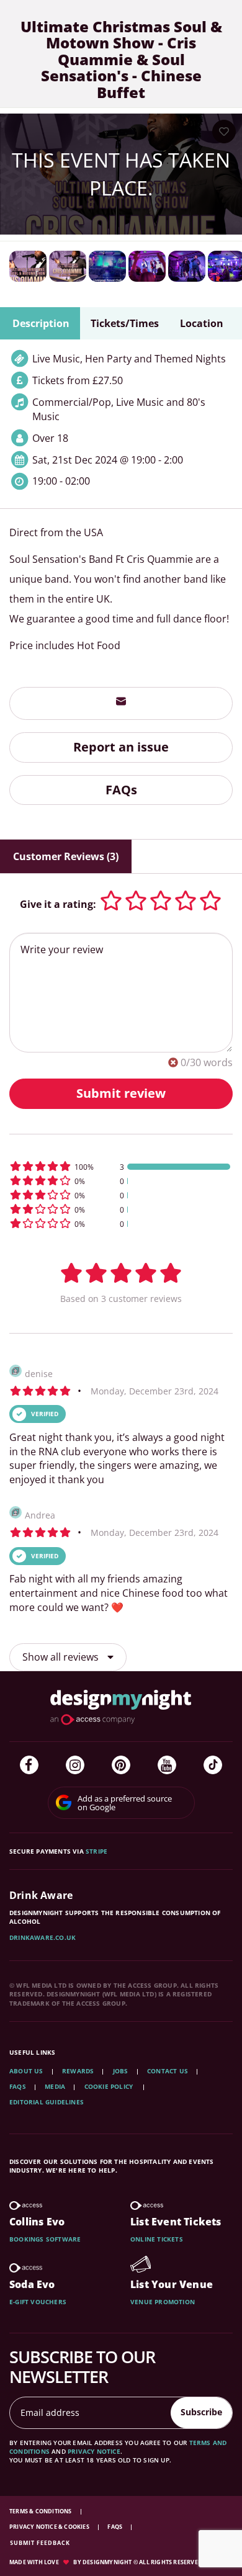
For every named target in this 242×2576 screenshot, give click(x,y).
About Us (26, 2071)
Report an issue (121, 747)
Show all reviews (62, 1657)
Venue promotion (163, 2302)
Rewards (78, 2071)
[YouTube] (167, 1765)
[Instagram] (75, 1765)
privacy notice (94, 2451)
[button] (121, 1166)
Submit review (121, 1093)
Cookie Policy (110, 2086)
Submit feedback (40, 2543)
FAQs (121, 790)
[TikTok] (213, 1765)
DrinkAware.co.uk (43, 1937)
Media (55, 2086)
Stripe (96, 1851)
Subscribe (201, 2412)
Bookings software (45, 2239)
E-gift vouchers (38, 2302)
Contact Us (168, 2071)
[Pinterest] (121, 1765)
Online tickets (157, 2239)
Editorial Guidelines (47, 2102)
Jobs (121, 2071)
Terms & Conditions (41, 2511)
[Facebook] (29, 1765)
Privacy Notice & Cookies (50, 2527)
